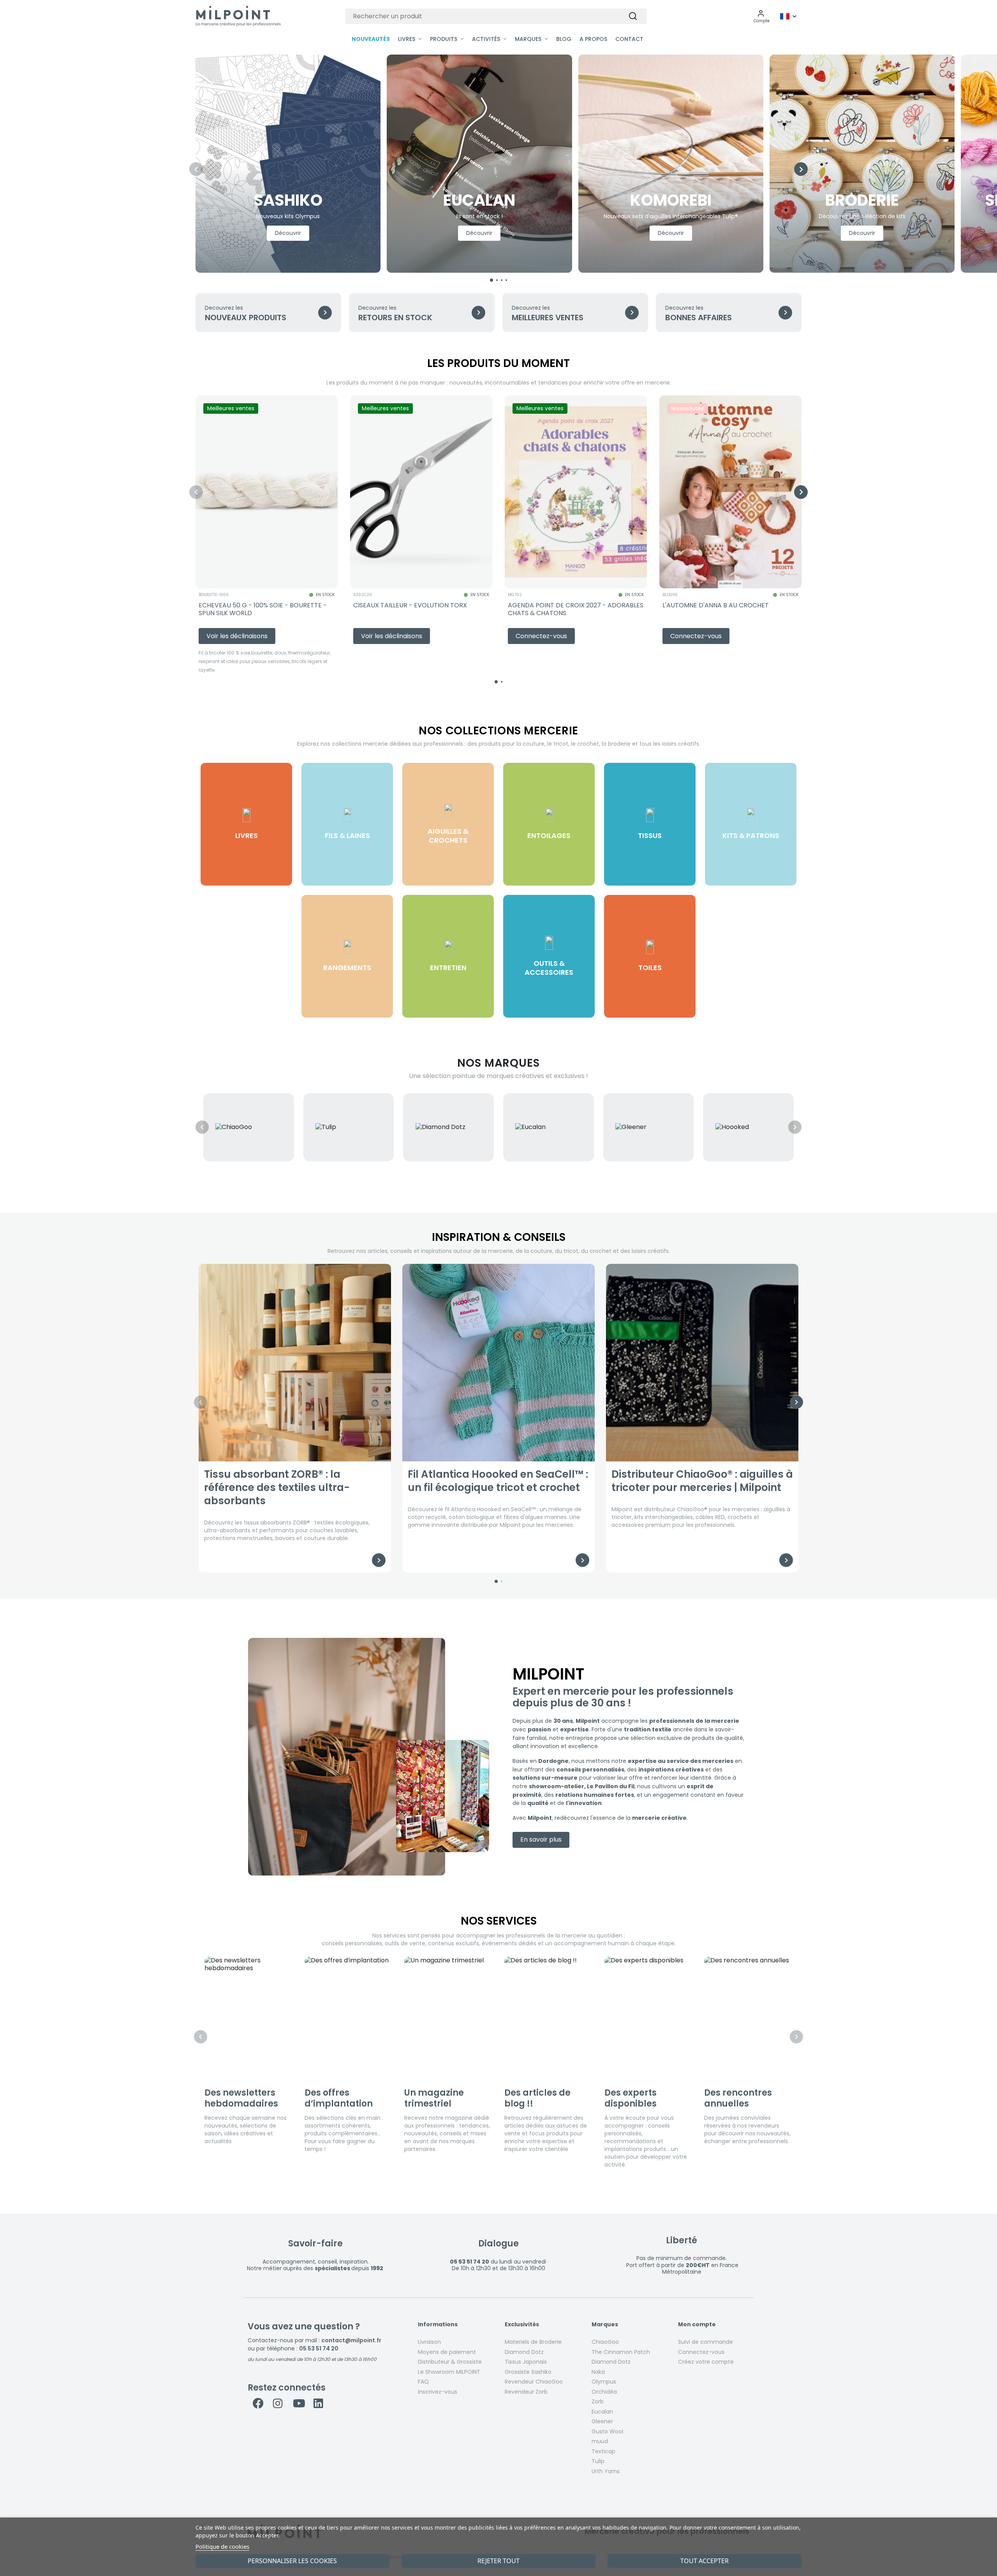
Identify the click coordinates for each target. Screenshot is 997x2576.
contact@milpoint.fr (351, 2340)
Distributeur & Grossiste (450, 2362)
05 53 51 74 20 (319, 2348)
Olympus (604, 2382)
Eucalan (602, 2412)
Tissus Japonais (526, 2362)
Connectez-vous (701, 2352)
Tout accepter (705, 2561)
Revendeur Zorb (526, 2392)
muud (600, 2441)
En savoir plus (541, 1839)
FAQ (423, 2382)
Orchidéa (604, 2392)
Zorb (598, 2401)
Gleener (602, 2421)
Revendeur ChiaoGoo (534, 2382)
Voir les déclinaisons (237, 636)
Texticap (603, 2451)
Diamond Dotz (524, 2352)
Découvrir (288, 233)
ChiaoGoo (605, 2342)
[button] (762, 16)
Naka (598, 2372)
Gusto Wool (607, 2431)
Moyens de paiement (447, 2352)
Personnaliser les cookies (292, 2561)
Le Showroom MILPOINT (449, 2372)
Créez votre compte (706, 2362)
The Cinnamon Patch (621, 2352)
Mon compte (697, 2325)
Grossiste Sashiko (528, 2372)
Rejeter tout (498, 2561)
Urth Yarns (606, 2471)
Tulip (598, 2461)
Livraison (429, 2342)
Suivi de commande (705, 2342)
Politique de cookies (222, 2546)
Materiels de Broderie (533, 2342)
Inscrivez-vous (438, 2392)
